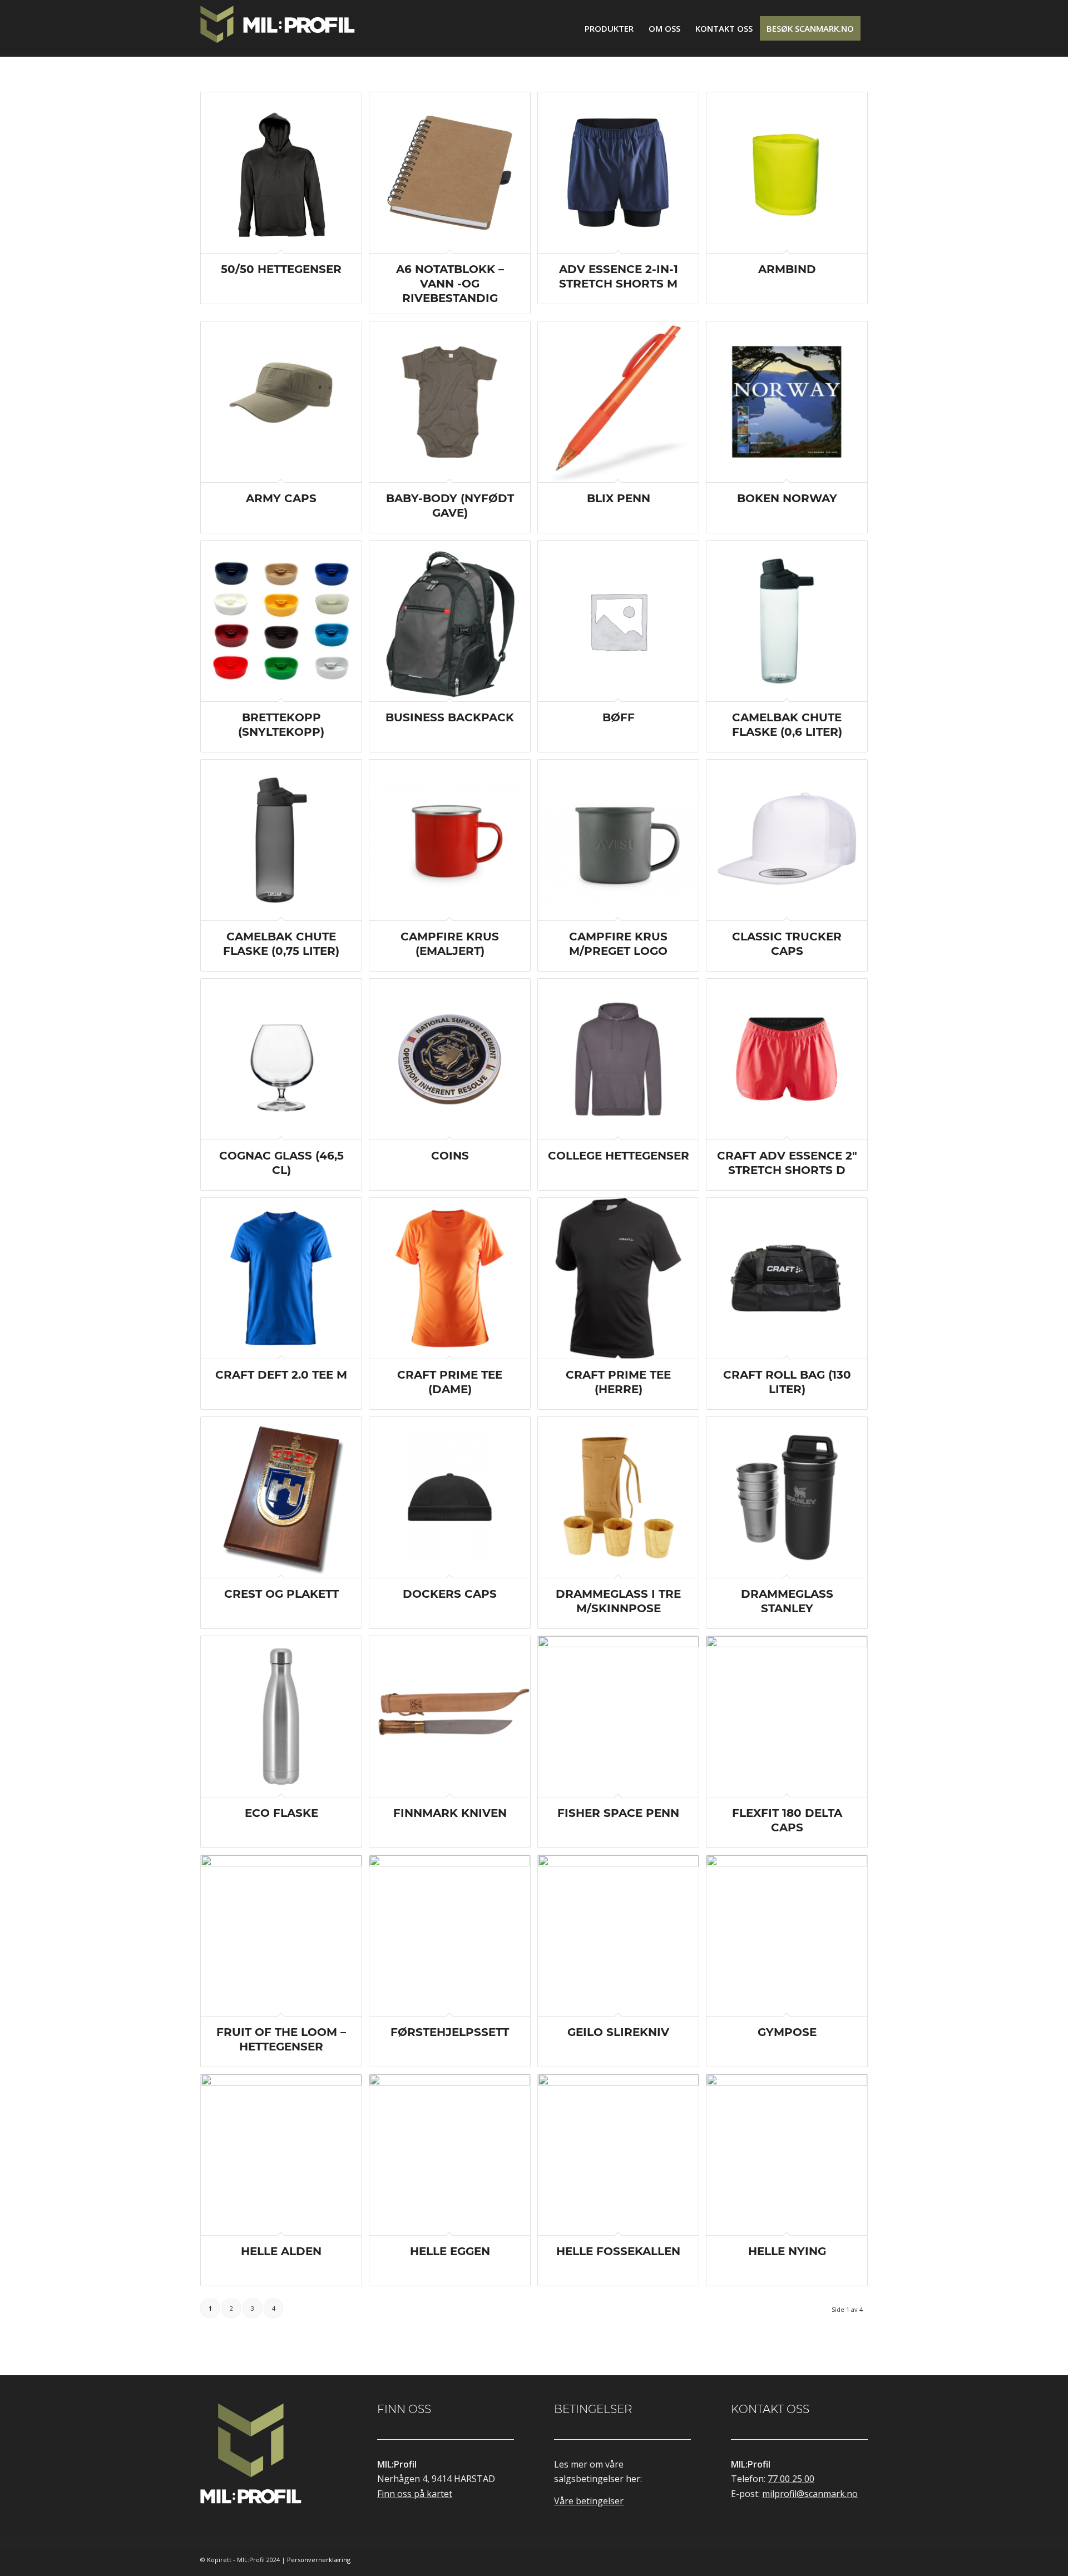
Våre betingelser (589, 2501)
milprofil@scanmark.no (810, 2494)
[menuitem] (609, 28)
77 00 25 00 (791, 2479)
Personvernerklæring (319, 2560)
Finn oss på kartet (415, 2494)
